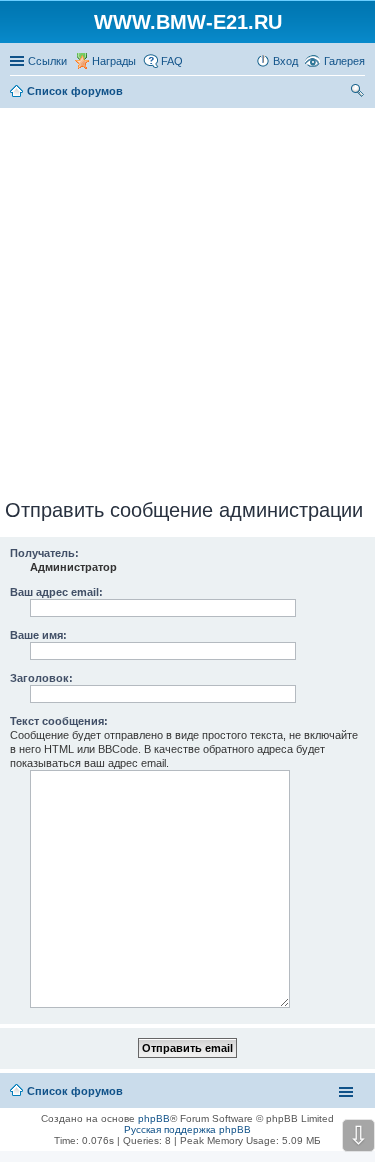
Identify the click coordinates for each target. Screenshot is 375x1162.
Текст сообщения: (59, 721)
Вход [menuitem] (285, 61)
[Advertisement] (187, 299)
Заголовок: (41, 678)
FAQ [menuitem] (172, 61)
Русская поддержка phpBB (187, 1129)
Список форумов (75, 1091)
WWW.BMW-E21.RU (188, 22)
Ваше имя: (38, 635)
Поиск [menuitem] (359, 93)
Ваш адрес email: (56, 592)
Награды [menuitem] (114, 61)
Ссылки (47, 61)
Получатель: (44, 553)
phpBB (154, 1118)
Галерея (344, 61)
